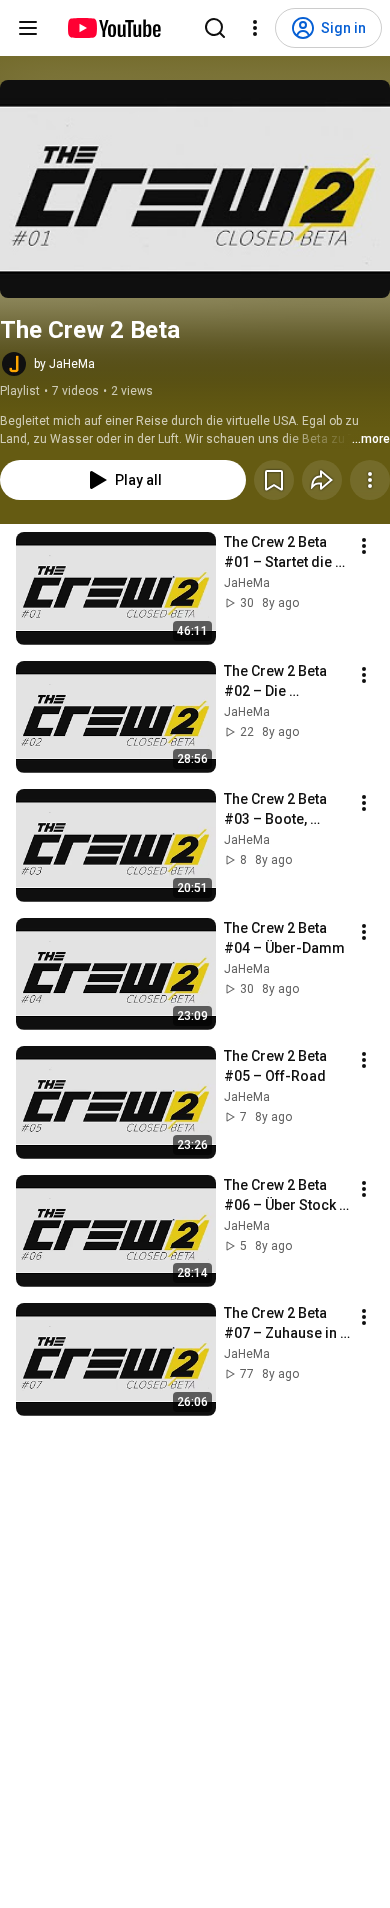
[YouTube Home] (113, 28)
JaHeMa (247, 583)
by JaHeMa (64, 364)
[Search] (215, 28)
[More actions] (370, 480)
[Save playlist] (274, 480)
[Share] (322, 480)
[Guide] (28, 28)
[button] (195, 189)
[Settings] (255, 28)
